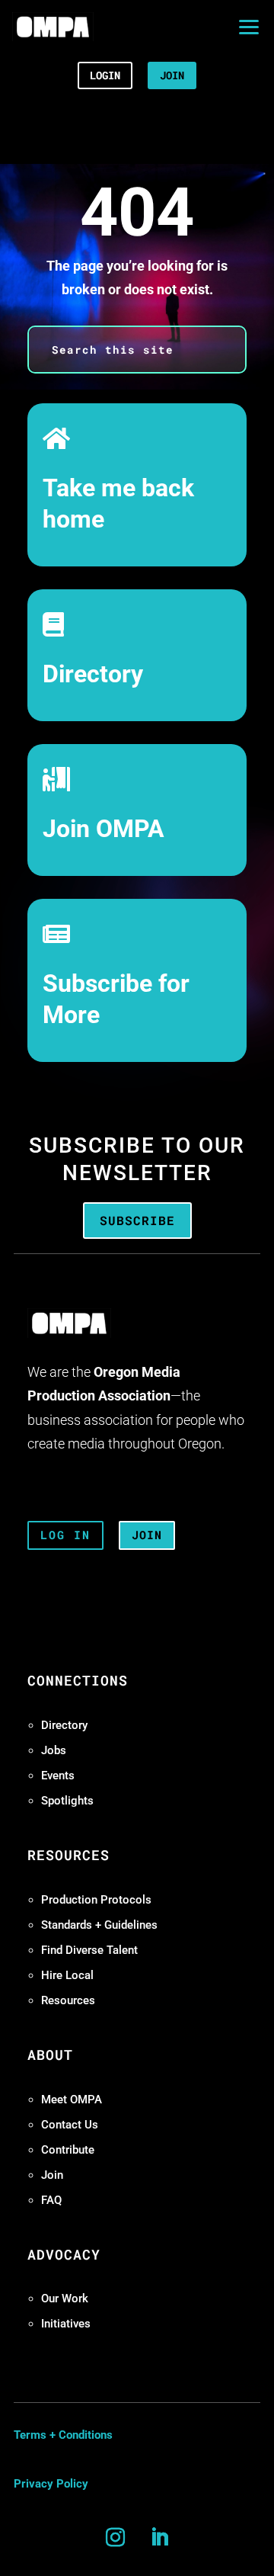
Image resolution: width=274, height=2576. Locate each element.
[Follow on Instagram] (115, 2538)
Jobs (54, 1750)
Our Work (65, 2299)
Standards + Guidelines (99, 1925)
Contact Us (70, 2125)
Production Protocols (96, 1900)
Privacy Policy (51, 2484)
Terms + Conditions (63, 2435)
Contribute (68, 2150)
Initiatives (66, 2324)
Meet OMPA (72, 2100)
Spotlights (67, 1801)
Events (58, 1776)
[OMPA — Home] (53, 27)
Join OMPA (104, 829)
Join (52, 2175)
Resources (68, 2000)
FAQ (51, 2200)
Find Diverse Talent (89, 1950)
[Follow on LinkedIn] (159, 2538)
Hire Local (67, 1975)
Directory (93, 674)
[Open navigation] (249, 27)
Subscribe (137, 1220)
